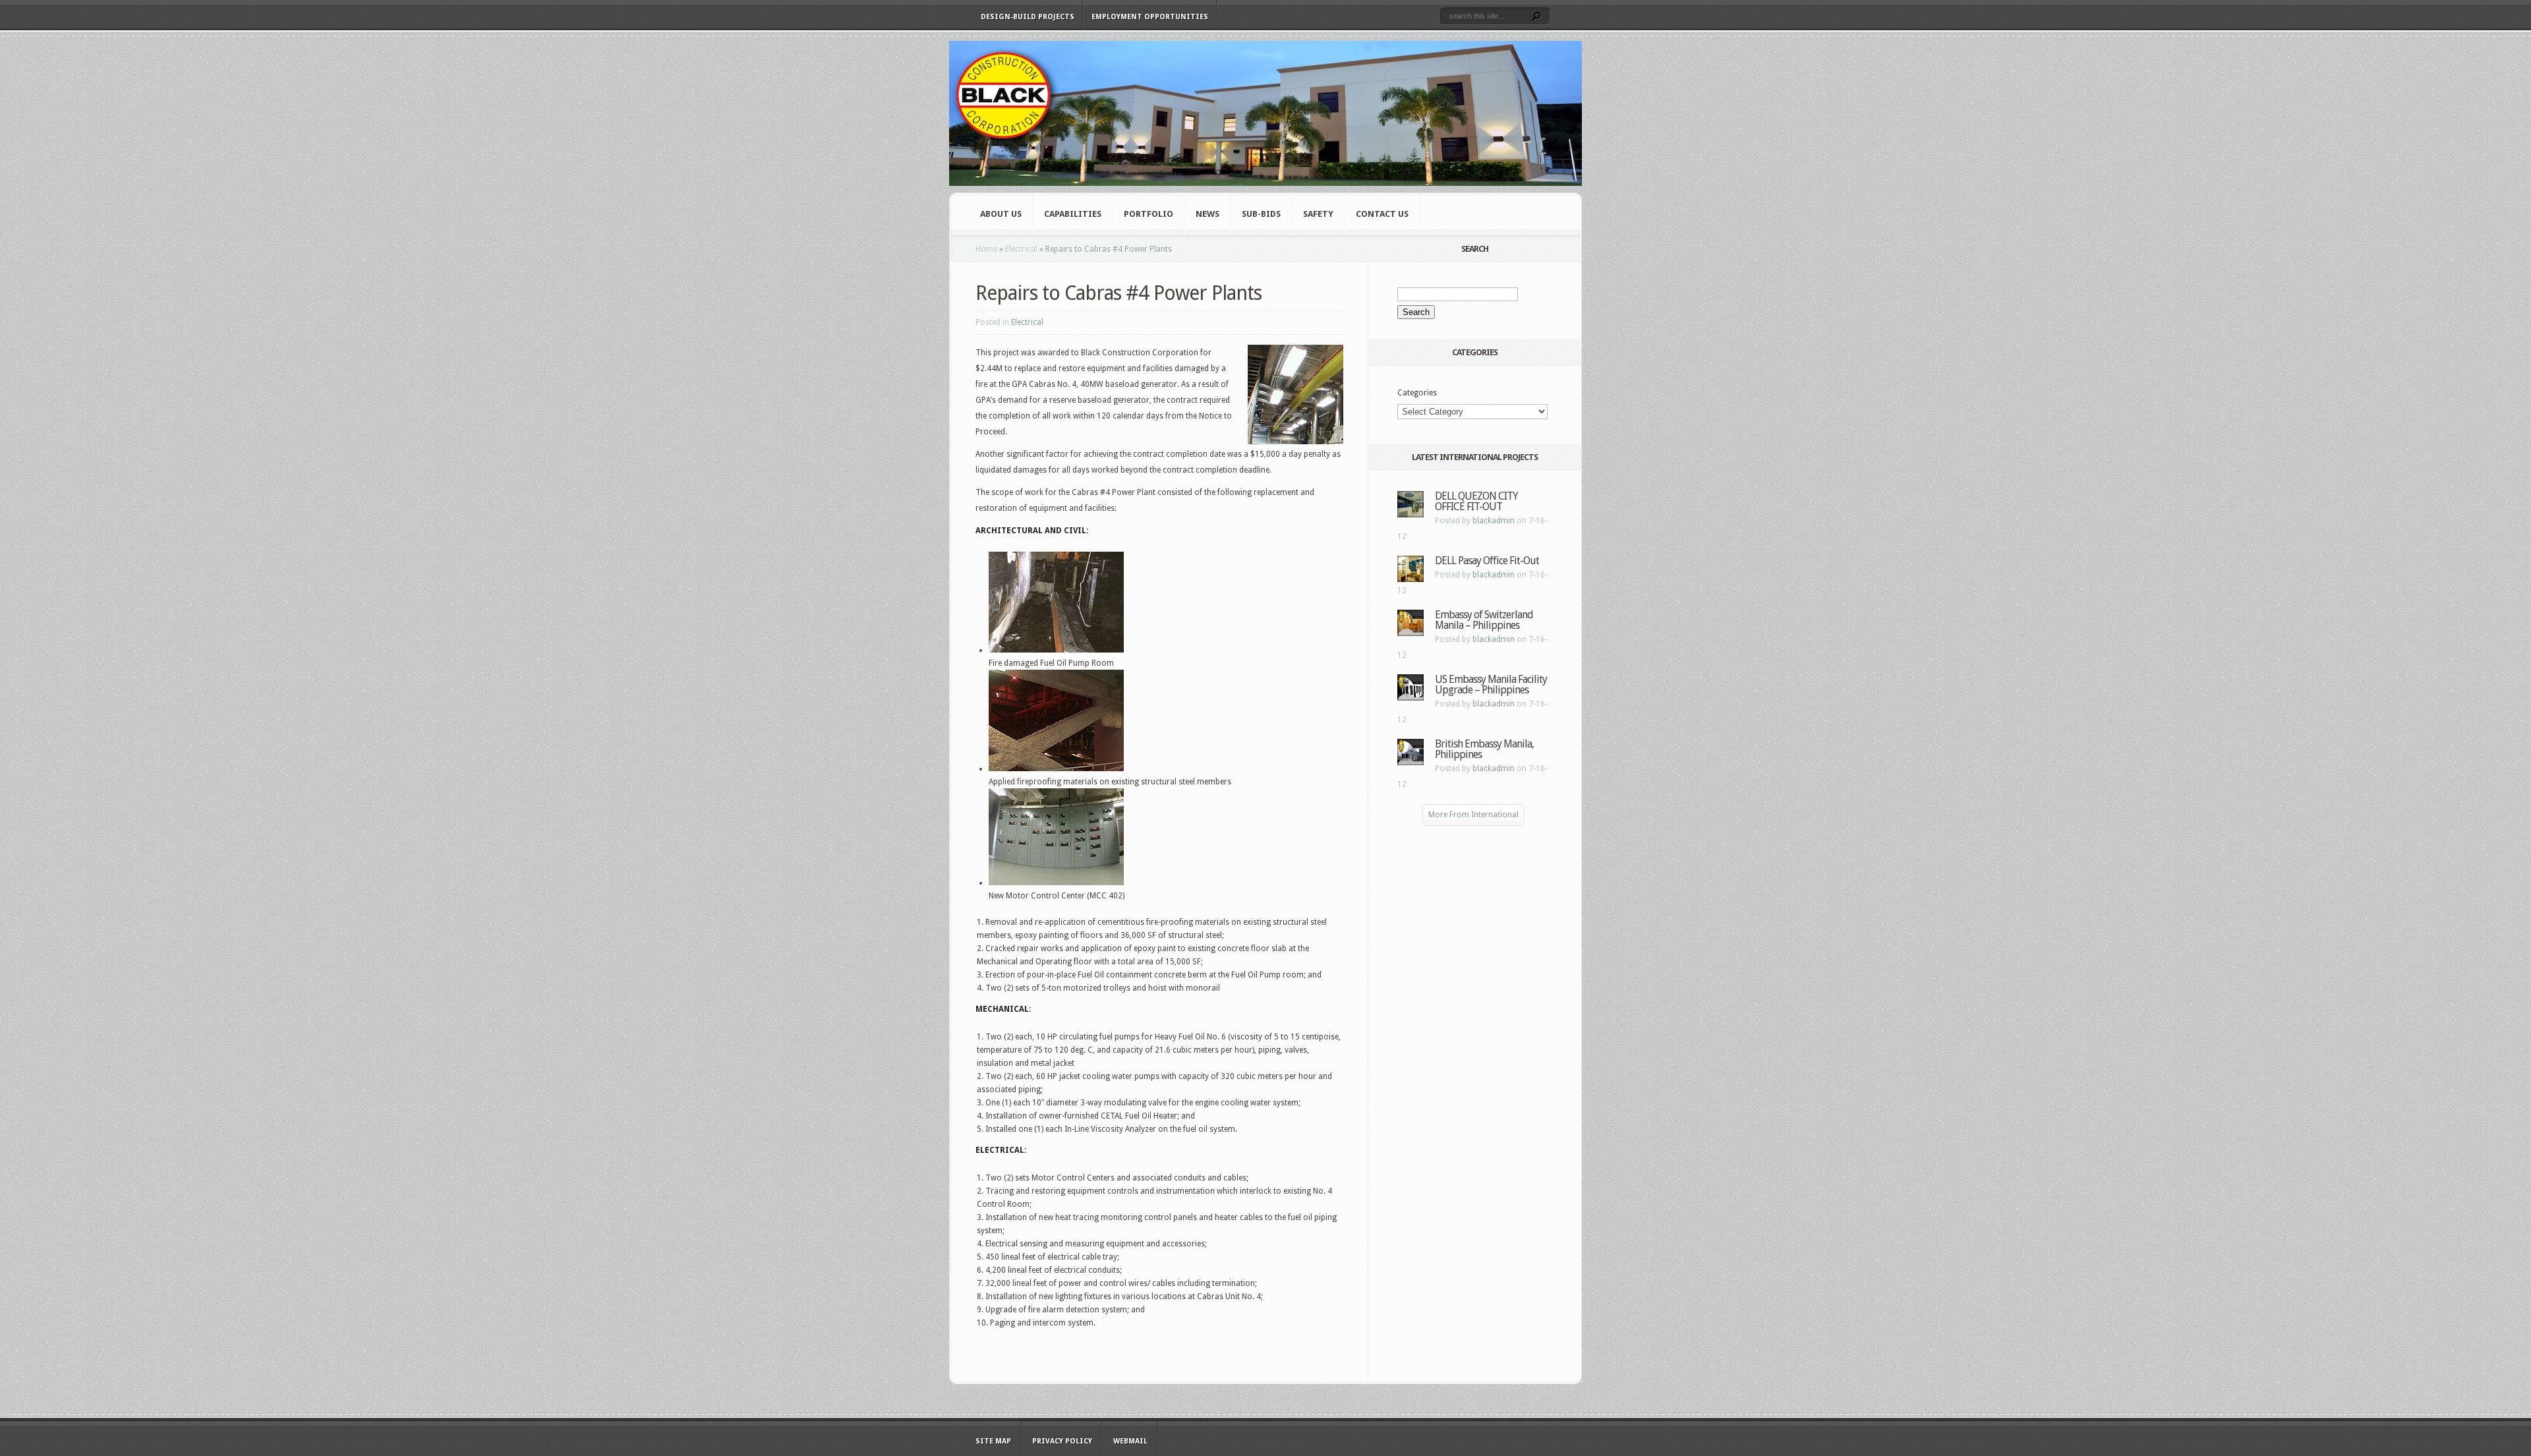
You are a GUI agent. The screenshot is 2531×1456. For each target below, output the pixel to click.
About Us (1001, 214)
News (1207, 214)
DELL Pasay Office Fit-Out (1487, 561)
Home (986, 249)
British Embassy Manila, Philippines (1484, 749)
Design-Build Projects (1028, 17)
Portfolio (1149, 214)
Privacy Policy (1062, 1441)
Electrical (1021, 249)
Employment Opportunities (1150, 17)
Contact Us (1382, 214)
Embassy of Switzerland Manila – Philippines (1484, 620)
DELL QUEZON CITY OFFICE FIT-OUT (1476, 501)
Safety (1318, 214)
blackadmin (1494, 521)
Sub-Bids (1261, 214)
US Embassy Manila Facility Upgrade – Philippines (1491, 684)
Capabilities (1073, 214)
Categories (1417, 393)
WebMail (1130, 1441)
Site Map (993, 1441)
